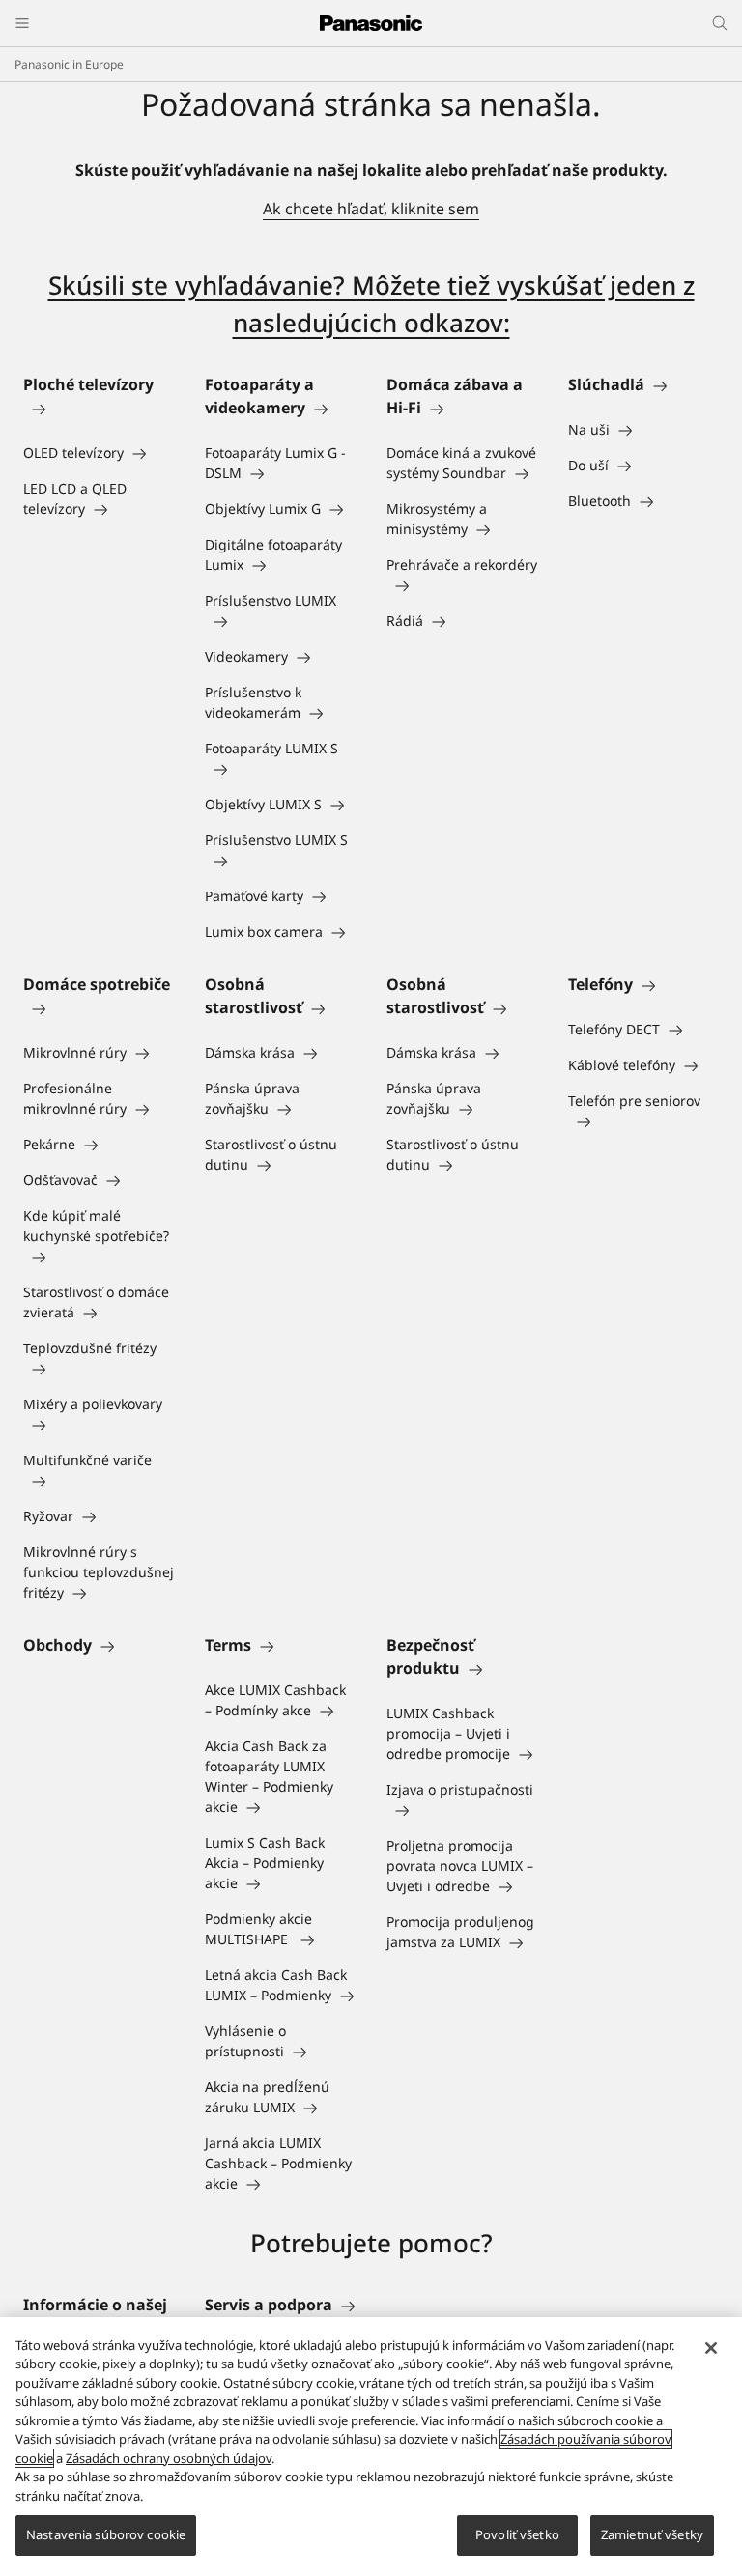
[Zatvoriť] (711, 2348)
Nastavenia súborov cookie (106, 2534)
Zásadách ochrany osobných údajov (169, 2458)
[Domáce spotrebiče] (99, 1007)
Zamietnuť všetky (652, 2534)
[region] (371, 2447)
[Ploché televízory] (99, 408)
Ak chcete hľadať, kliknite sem (371, 209)
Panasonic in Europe (69, 64)
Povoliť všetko (517, 2534)
